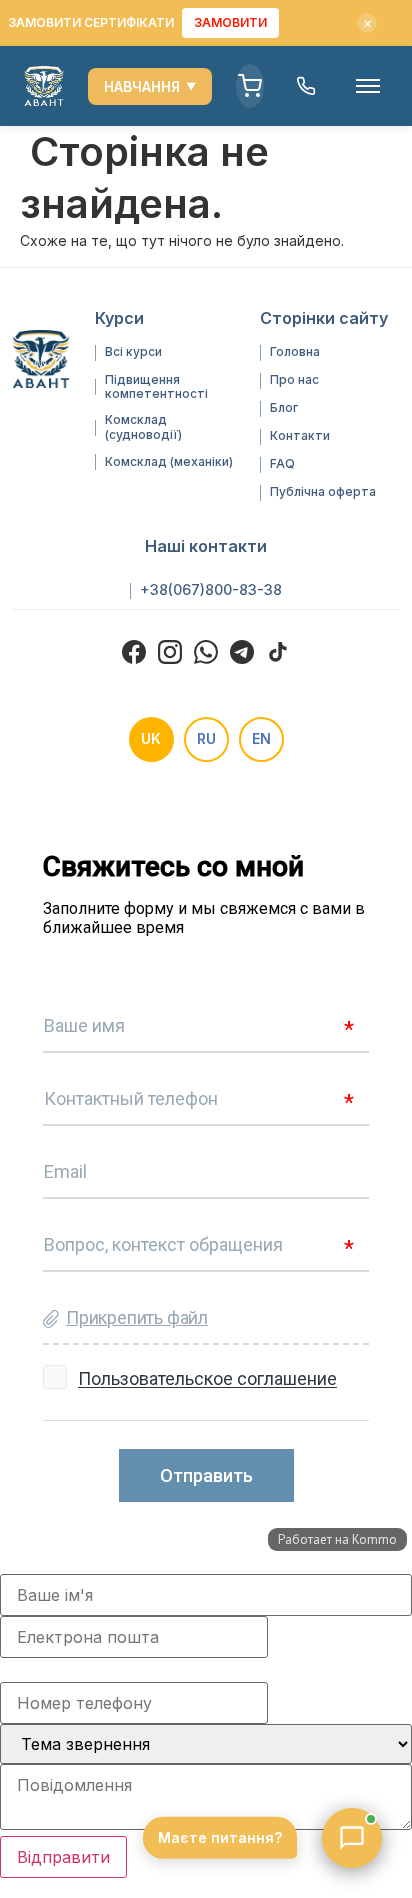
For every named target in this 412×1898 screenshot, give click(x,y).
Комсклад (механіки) (169, 462)
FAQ (282, 464)
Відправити (63, 1857)
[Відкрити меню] (368, 86)
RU (206, 738)
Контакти (300, 436)
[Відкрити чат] (352, 1838)
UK (151, 738)
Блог (284, 408)
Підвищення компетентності (156, 387)
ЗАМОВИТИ (230, 22)
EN (261, 738)
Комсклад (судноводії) (143, 427)
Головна (295, 352)
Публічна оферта (323, 492)
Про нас (294, 380)
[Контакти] (306, 86)
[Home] (44, 86)
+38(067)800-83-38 (211, 590)
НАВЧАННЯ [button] (150, 86)
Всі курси (133, 352)
